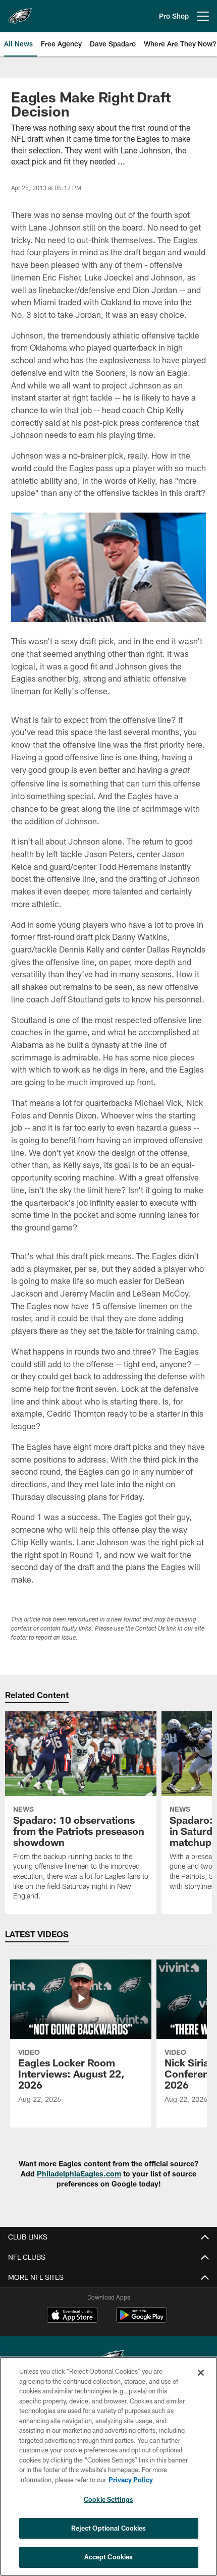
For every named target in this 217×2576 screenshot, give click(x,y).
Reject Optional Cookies (109, 2528)
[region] (108, 2466)
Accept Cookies (109, 2557)
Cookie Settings (108, 2499)
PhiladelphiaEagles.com (79, 2174)
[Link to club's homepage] (20, 12)
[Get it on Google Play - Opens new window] (142, 2320)
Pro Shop (174, 16)
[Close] (201, 2373)
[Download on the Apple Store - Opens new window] (72, 2316)
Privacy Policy (131, 2480)
